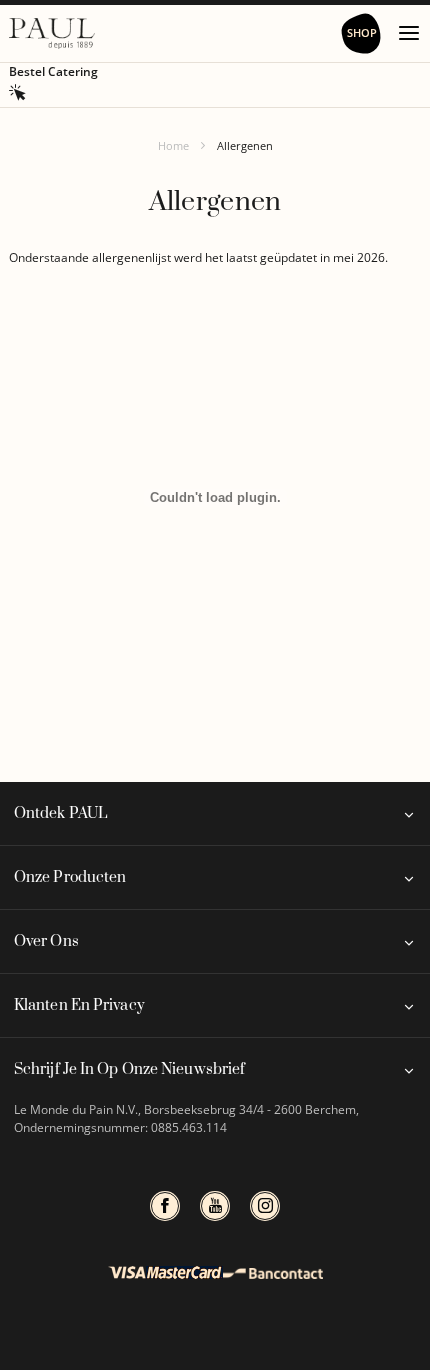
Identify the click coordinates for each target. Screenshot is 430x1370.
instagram (265, 1206)
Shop (362, 32)
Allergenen (245, 145)
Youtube (215, 1206)
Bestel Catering (53, 71)
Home (173, 145)
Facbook (165, 1206)
